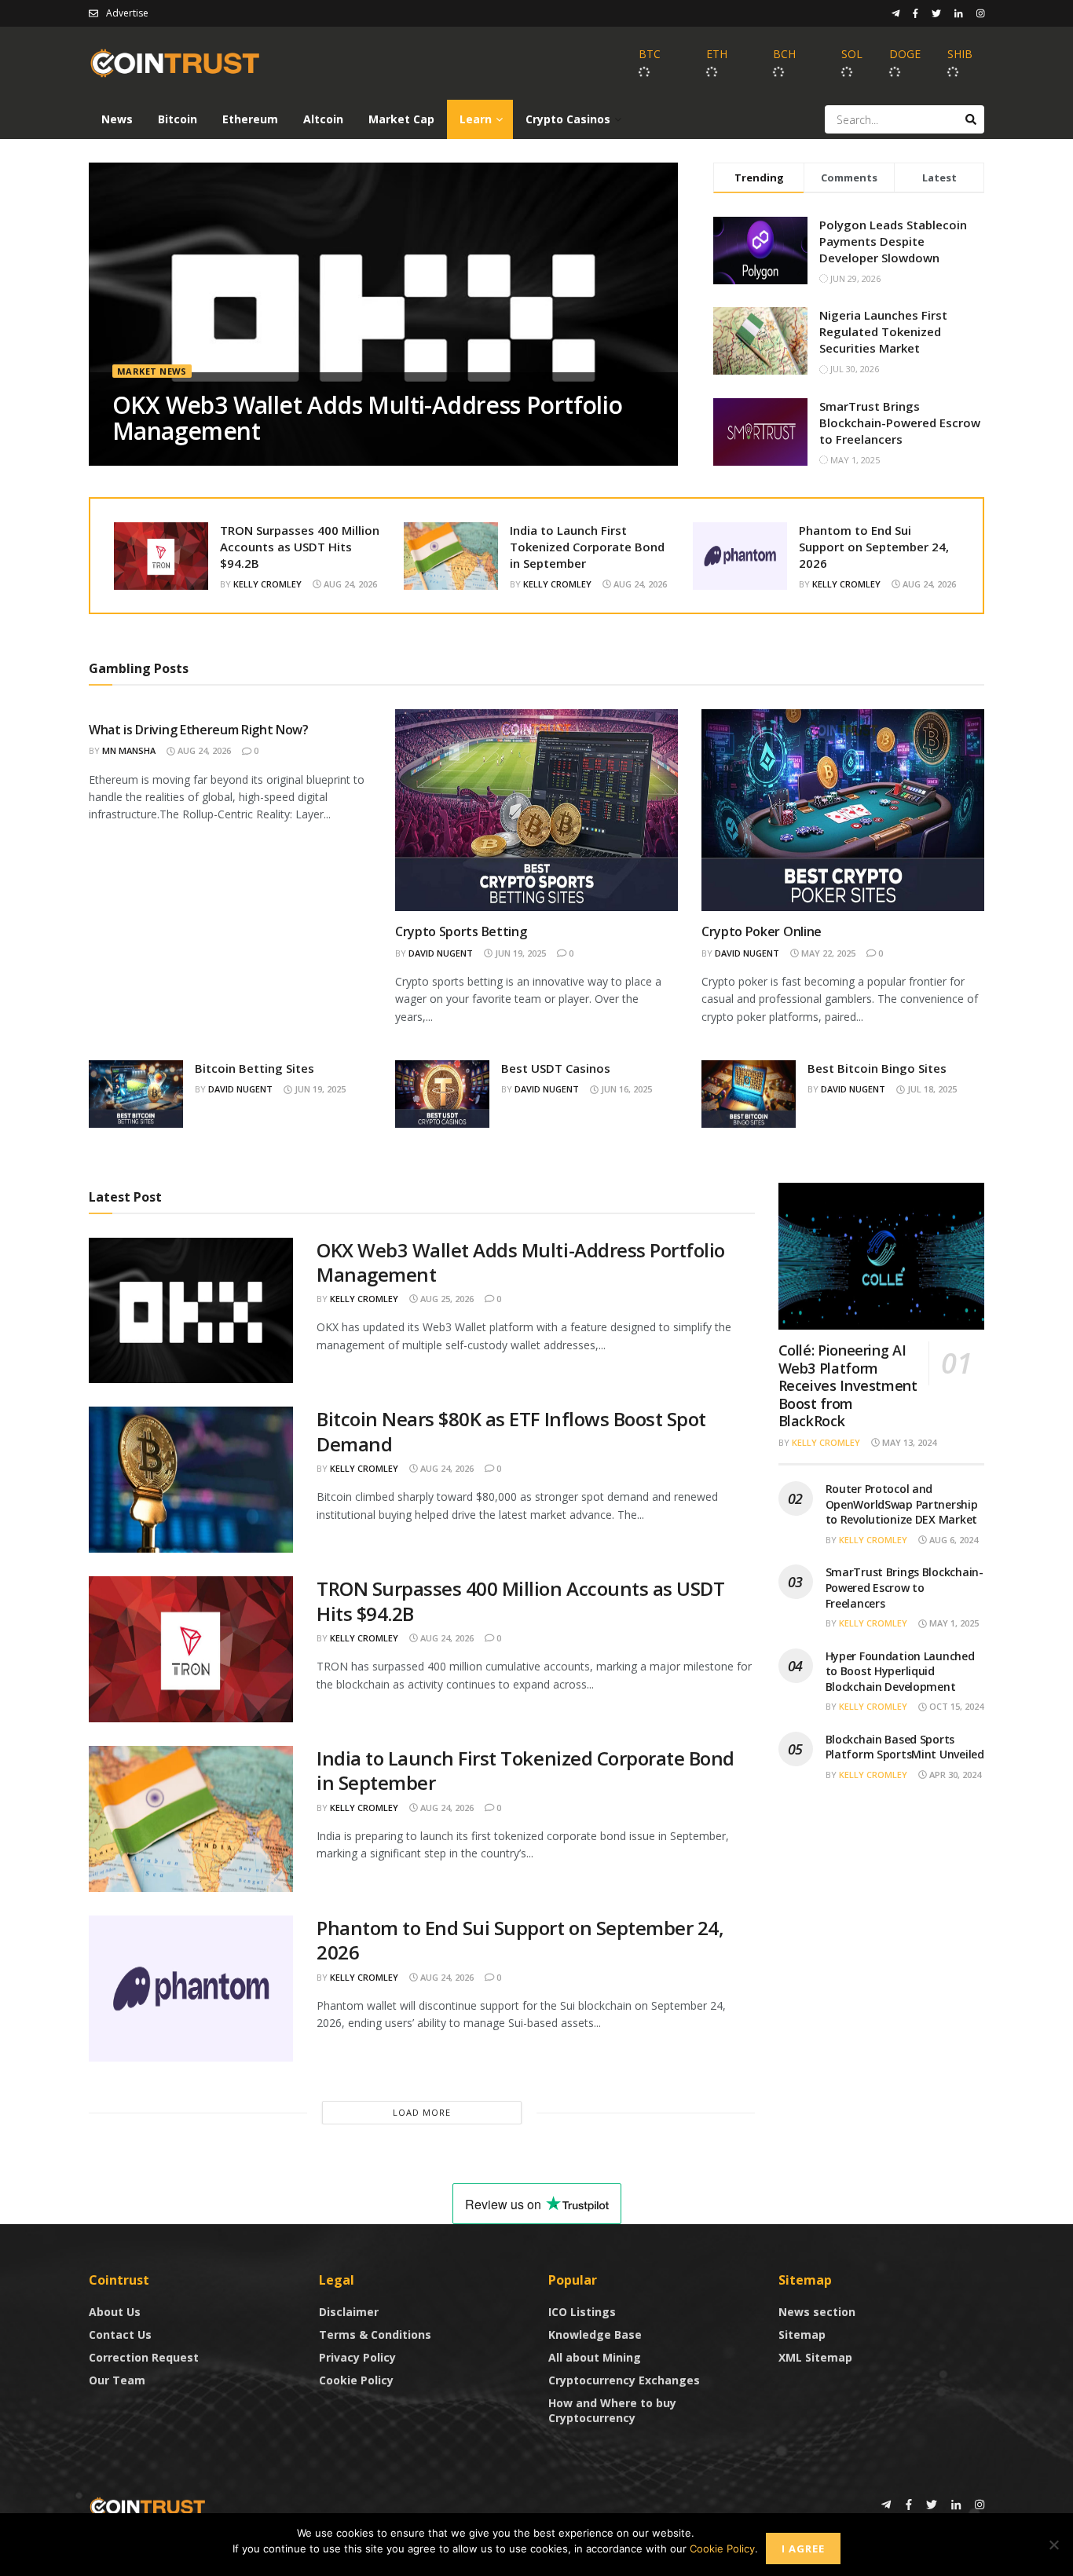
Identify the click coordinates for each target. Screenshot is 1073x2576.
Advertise (127, 13)
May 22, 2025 (827, 953)
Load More (422, 2112)
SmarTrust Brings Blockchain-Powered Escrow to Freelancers (900, 423)
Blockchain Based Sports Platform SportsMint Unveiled (905, 1747)
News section (817, 2312)
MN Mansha (129, 750)
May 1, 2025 (953, 1623)
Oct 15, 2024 (955, 1706)
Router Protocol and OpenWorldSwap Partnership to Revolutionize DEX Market (902, 1504)
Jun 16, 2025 (625, 1089)
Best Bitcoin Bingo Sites (877, 1068)
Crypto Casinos (568, 119)
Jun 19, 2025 (519, 953)
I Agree (803, 2549)
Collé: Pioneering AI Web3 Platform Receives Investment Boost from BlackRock (848, 1385)
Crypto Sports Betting (461, 931)
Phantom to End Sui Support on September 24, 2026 (874, 547)
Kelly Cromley (267, 584)
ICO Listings (582, 2312)
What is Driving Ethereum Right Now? (199, 730)
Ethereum (250, 119)
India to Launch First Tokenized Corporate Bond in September (587, 547)
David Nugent (441, 953)
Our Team (117, 2380)
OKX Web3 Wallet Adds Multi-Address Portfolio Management (368, 418)
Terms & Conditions (375, 2334)
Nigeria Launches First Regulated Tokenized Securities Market (883, 331)
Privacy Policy (357, 2357)
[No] (1053, 2545)
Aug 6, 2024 (952, 1540)
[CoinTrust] (148, 2506)
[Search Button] (971, 119)
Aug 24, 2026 (349, 584)
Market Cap (401, 119)
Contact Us (120, 2334)
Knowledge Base (595, 2334)
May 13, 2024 (908, 1442)
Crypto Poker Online (762, 931)
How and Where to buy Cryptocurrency (612, 2410)
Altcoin (323, 119)
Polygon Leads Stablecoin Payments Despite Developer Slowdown (893, 241)
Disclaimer (349, 2312)
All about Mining (595, 2357)
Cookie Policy (356, 2380)
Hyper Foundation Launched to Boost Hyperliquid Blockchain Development (900, 1671)
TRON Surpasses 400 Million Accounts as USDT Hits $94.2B (300, 547)
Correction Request (144, 2357)
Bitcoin (178, 119)
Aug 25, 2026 (446, 1299)
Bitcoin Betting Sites (255, 1068)
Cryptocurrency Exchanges (624, 2380)
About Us (115, 2312)
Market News (152, 371)
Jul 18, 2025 (931, 1089)
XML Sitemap (815, 2357)
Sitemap (802, 2334)
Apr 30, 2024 (954, 1775)
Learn (476, 119)
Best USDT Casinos (556, 1068)
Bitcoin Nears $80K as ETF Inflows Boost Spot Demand (511, 1431)
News (117, 119)
